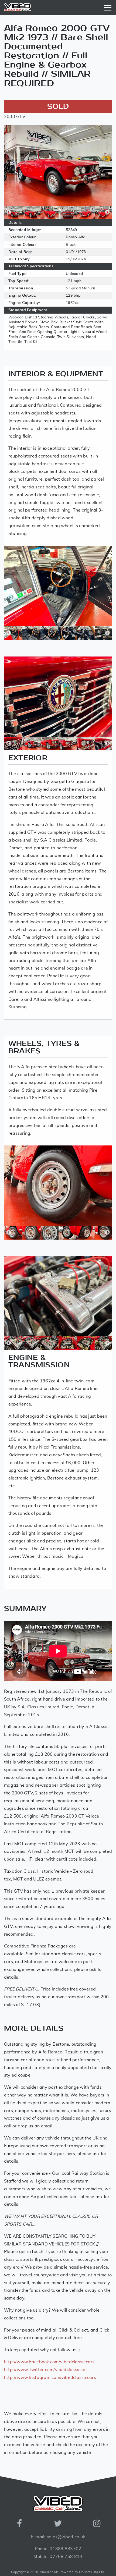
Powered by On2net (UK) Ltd (82, 2572)
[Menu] (109, 8)
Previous (9, 212)
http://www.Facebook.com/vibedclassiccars (49, 2362)
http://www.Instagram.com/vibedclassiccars (50, 2378)
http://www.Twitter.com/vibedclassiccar (46, 2370)
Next (107, 212)
